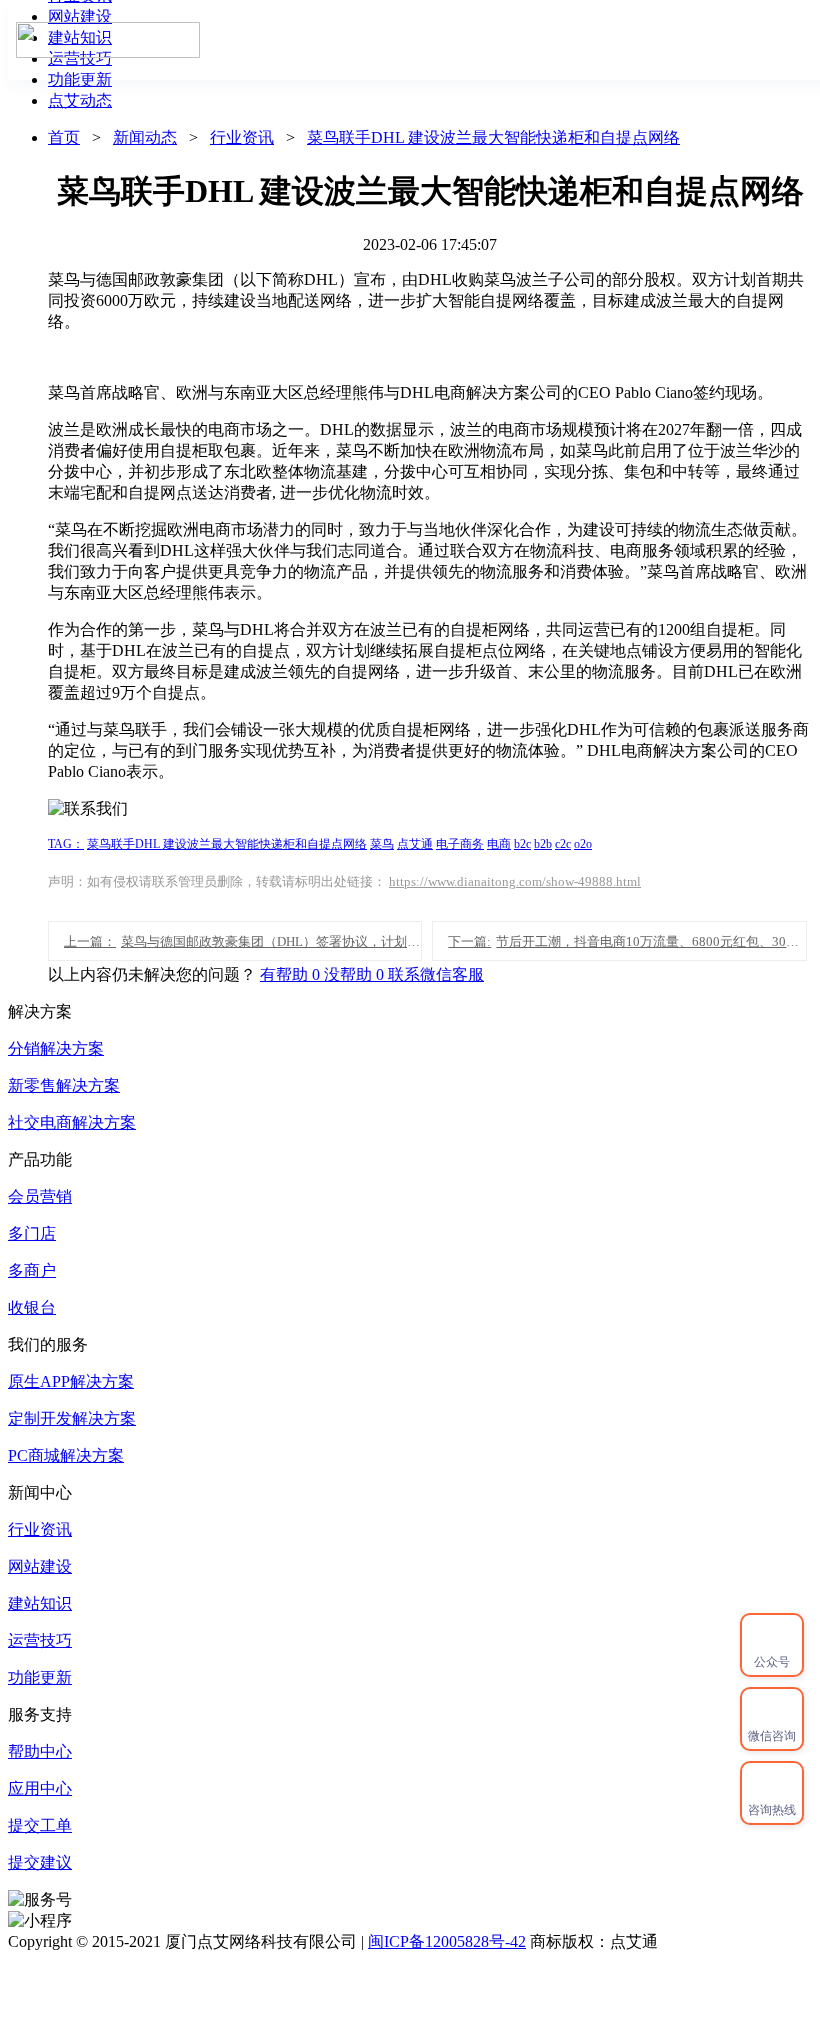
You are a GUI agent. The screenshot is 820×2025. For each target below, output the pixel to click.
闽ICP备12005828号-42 (447, 1941)
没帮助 (356, 974)
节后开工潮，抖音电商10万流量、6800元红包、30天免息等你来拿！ (627, 941)
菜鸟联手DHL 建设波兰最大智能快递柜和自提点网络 (493, 137)
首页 (393, 39)
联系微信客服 (436, 974)
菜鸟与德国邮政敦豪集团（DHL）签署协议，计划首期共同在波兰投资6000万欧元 (243, 941)
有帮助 (292, 974)
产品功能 (485, 39)
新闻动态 (145, 137)
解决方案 (701, 39)
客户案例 (593, 39)
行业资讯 (242, 137)
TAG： (66, 844)
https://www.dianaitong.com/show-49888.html (515, 881)
